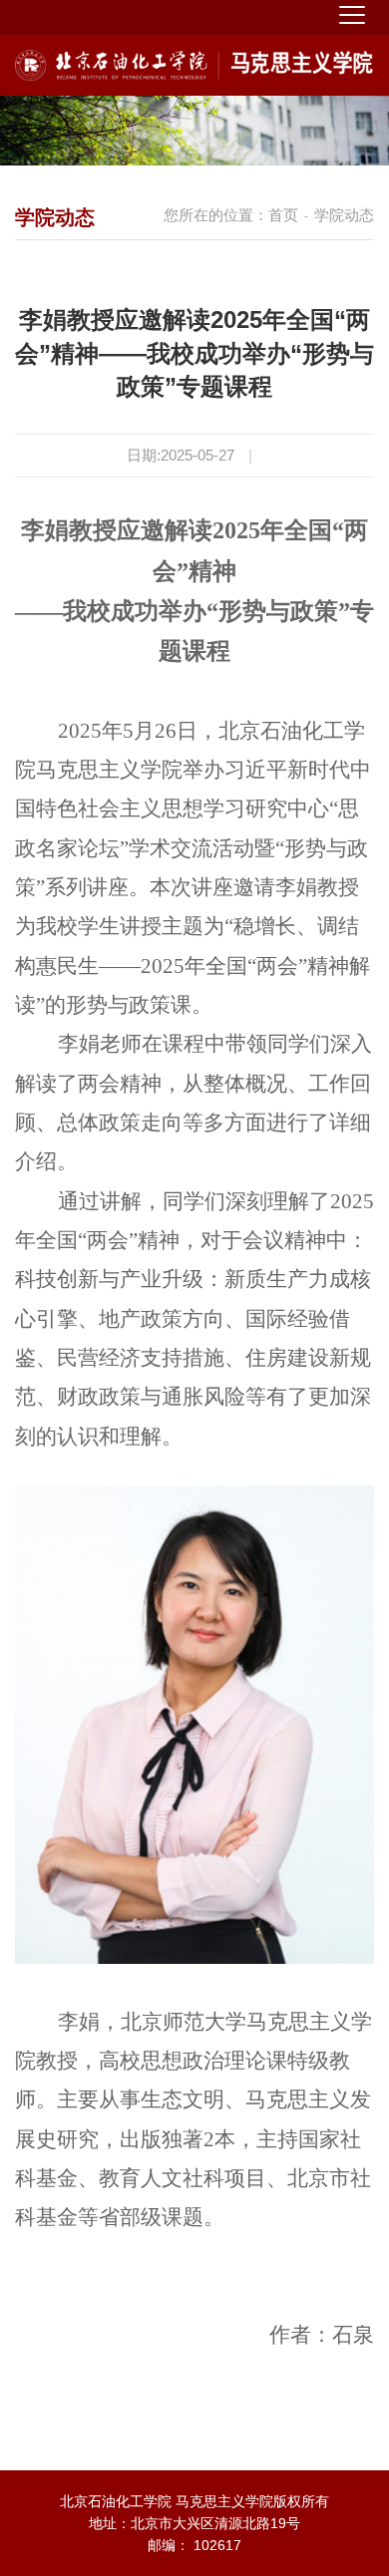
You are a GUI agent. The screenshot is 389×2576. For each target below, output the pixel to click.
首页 (283, 215)
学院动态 (344, 215)
